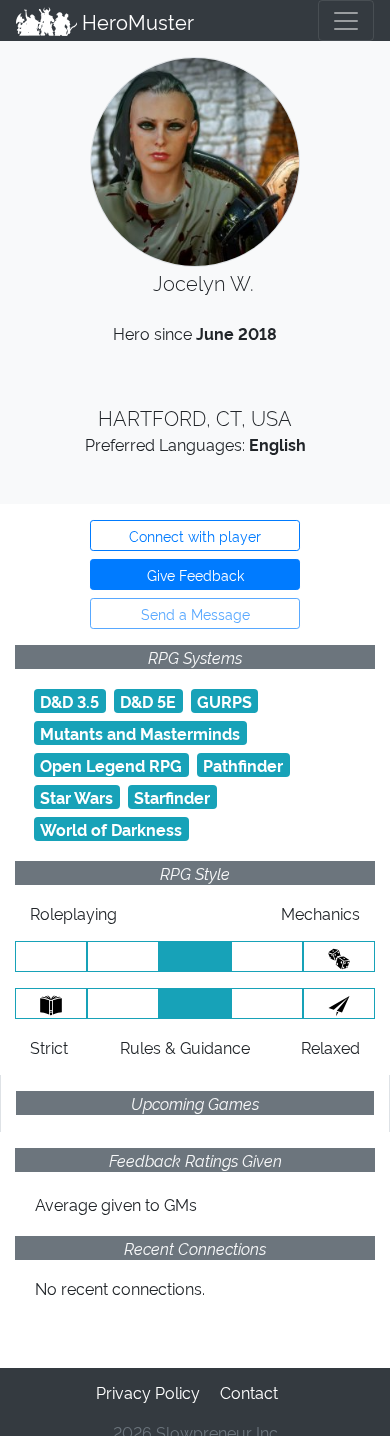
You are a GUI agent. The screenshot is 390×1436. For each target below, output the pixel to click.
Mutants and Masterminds (140, 733)
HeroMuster (135, 21)
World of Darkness (111, 829)
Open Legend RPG (111, 765)
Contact (249, 1392)
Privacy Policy (148, 1392)
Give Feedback (195, 574)
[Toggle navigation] (346, 20)
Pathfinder (243, 765)
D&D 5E (148, 701)
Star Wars (76, 797)
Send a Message (195, 613)
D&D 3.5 (69, 701)
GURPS (224, 701)
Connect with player (195, 535)
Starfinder (172, 797)
